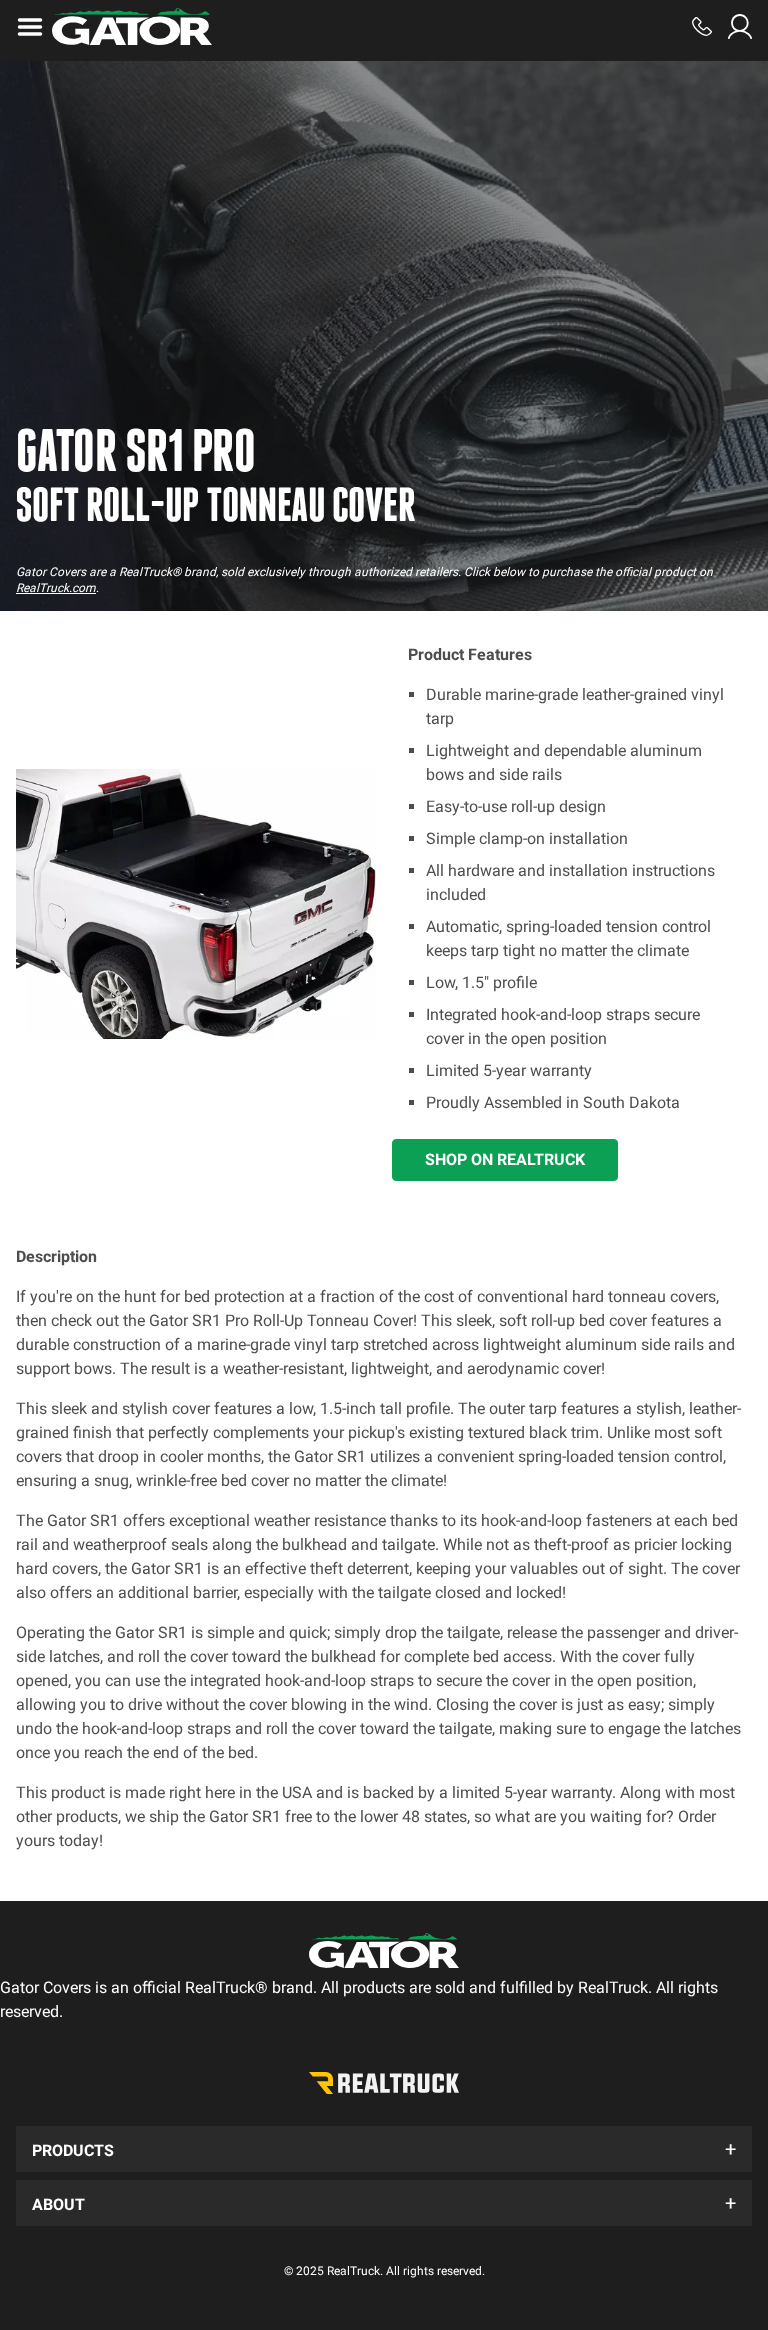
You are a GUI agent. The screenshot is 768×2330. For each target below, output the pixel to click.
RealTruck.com (56, 588)
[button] (384, 2149)
